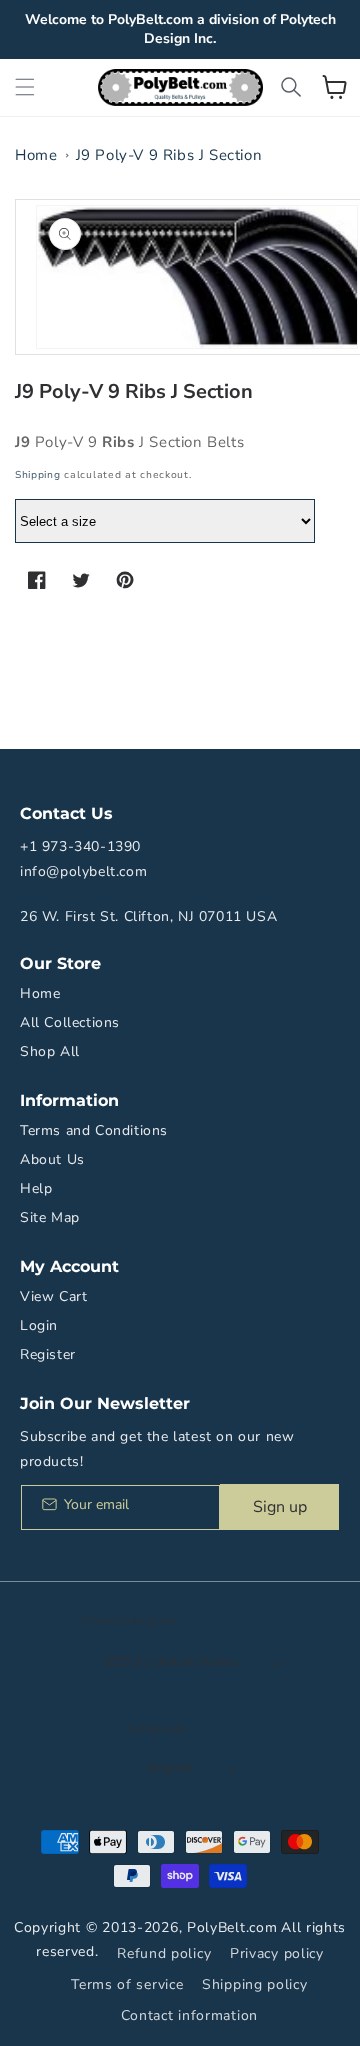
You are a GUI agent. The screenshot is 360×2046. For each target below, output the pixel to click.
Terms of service (127, 1984)
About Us (52, 1159)
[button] (25, 87)
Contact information (189, 2015)
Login (39, 1325)
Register (48, 1354)
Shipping (38, 475)
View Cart (53, 1296)
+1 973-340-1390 (80, 846)
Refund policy (164, 1953)
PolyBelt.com (232, 1927)
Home (36, 155)
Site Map (50, 1217)
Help (36, 1188)
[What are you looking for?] (291, 87)
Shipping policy (255, 1984)
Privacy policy (277, 1953)
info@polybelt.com (83, 871)
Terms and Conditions (94, 1130)
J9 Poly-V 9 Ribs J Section (169, 155)
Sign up (280, 1507)
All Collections (70, 1022)
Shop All (50, 1051)
